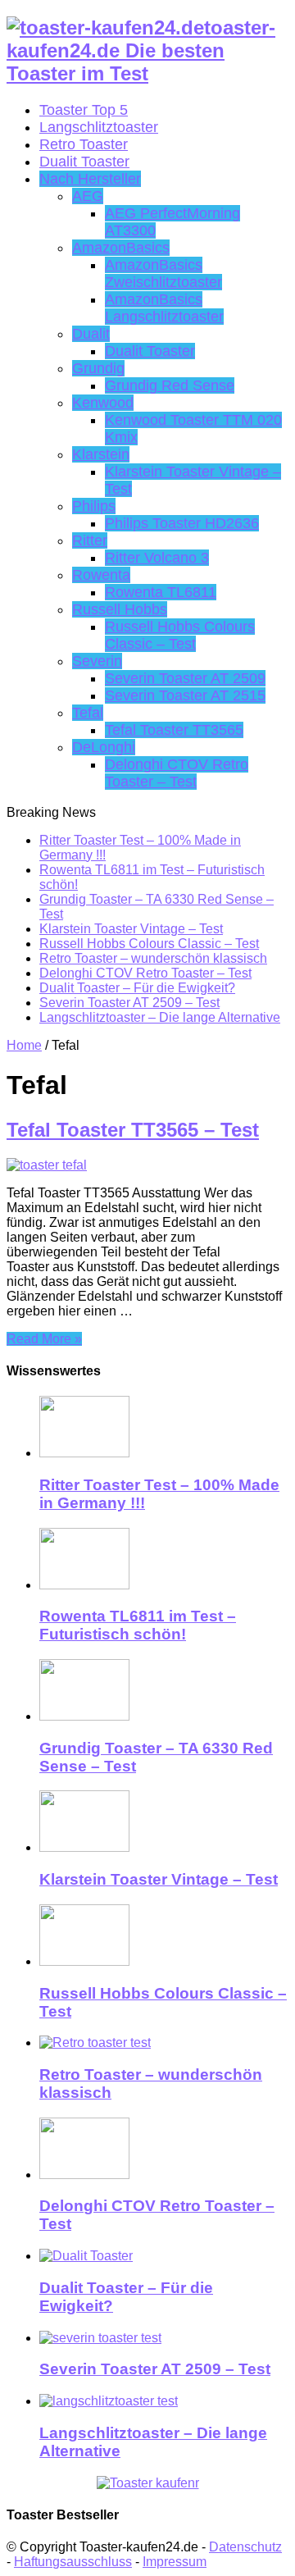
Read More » (44, 1339)
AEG (88, 196)
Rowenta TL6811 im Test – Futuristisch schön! (138, 1625)
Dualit (91, 334)
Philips (94, 506)
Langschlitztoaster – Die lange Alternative (160, 1017)
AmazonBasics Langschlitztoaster (164, 308)
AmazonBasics (121, 248)
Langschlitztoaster (99, 127)
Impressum (175, 2562)
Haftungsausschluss (73, 2562)
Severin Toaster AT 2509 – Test (129, 1003)
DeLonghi (104, 747)
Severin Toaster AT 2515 (185, 695)
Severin (97, 661)
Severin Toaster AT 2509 (185, 678)
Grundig (98, 368)
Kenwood (103, 403)
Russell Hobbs (120, 609)
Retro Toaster (84, 144)
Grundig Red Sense (170, 385)
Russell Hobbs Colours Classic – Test (180, 635)
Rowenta (101, 575)
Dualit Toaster (84, 162)
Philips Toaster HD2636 (182, 523)
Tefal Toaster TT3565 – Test (133, 1130)
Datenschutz (245, 2547)
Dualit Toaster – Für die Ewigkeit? (137, 988)
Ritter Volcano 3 (157, 558)
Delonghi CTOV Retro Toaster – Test (177, 773)
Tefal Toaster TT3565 (174, 730)
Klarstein (101, 454)
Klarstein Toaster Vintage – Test (131, 929)
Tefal (88, 713)
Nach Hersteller (90, 179)
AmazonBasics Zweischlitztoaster (163, 274)
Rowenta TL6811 (161, 592)
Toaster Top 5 (84, 110)
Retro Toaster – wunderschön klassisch (153, 958)
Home (24, 1045)
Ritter (90, 540)
